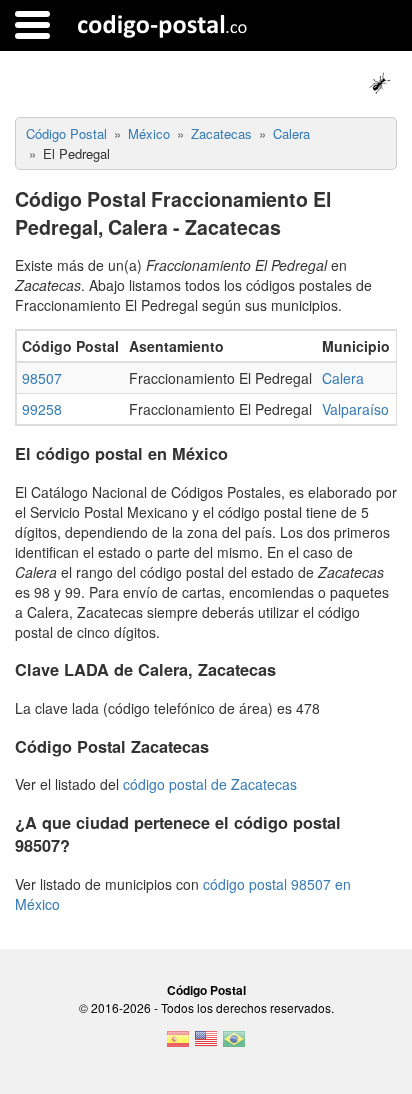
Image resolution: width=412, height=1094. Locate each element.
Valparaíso (355, 409)
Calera (343, 378)
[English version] (206, 1045)
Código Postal (206, 990)
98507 (42, 378)
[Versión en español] (178, 1045)
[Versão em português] (234, 1045)
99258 (42, 409)
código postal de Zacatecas (210, 784)
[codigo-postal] (162, 25)
